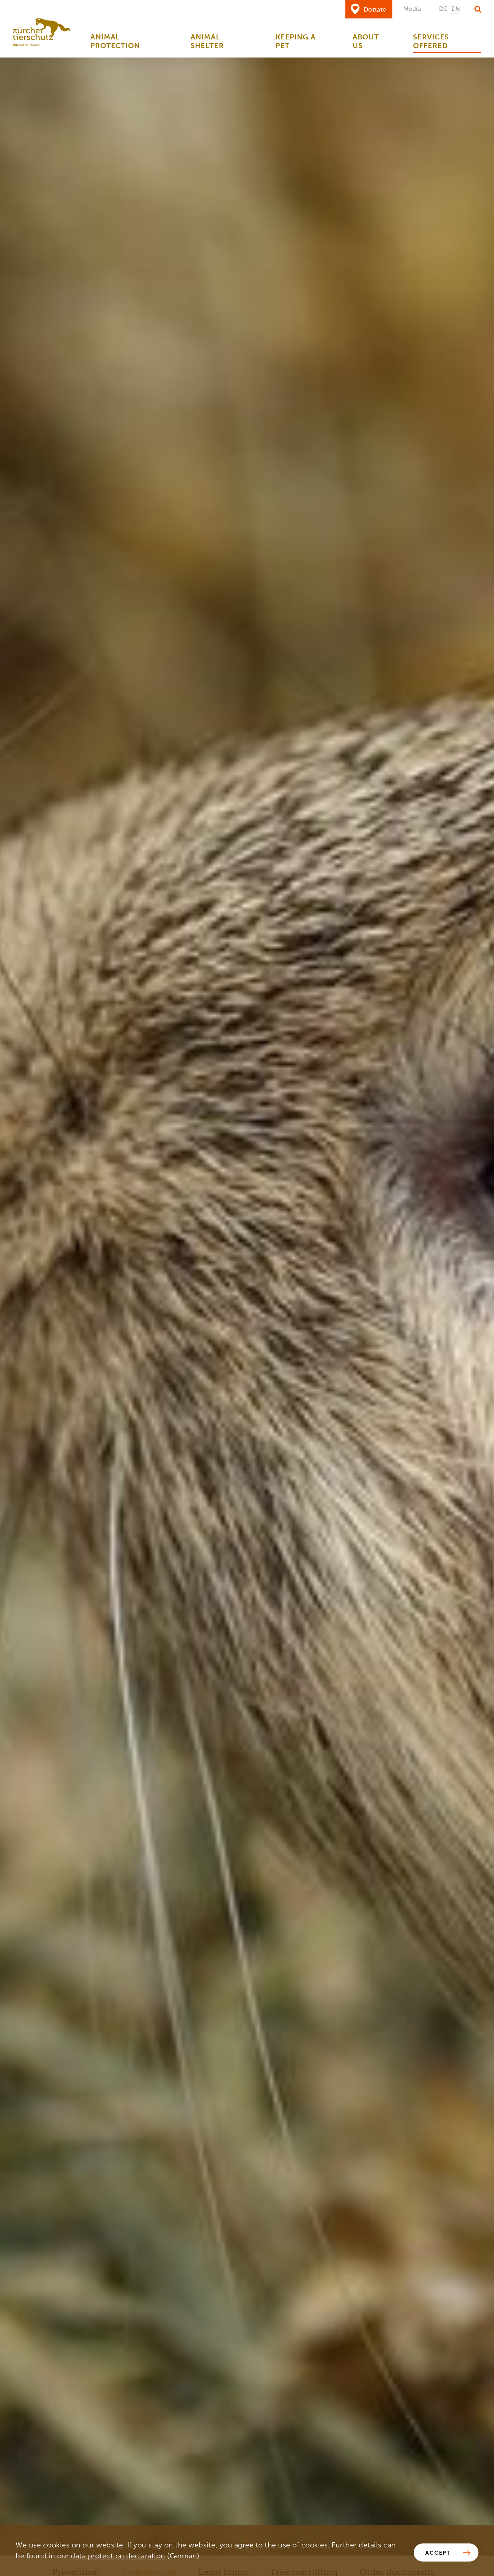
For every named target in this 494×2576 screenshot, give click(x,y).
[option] (443, 9)
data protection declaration (118, 2556)
